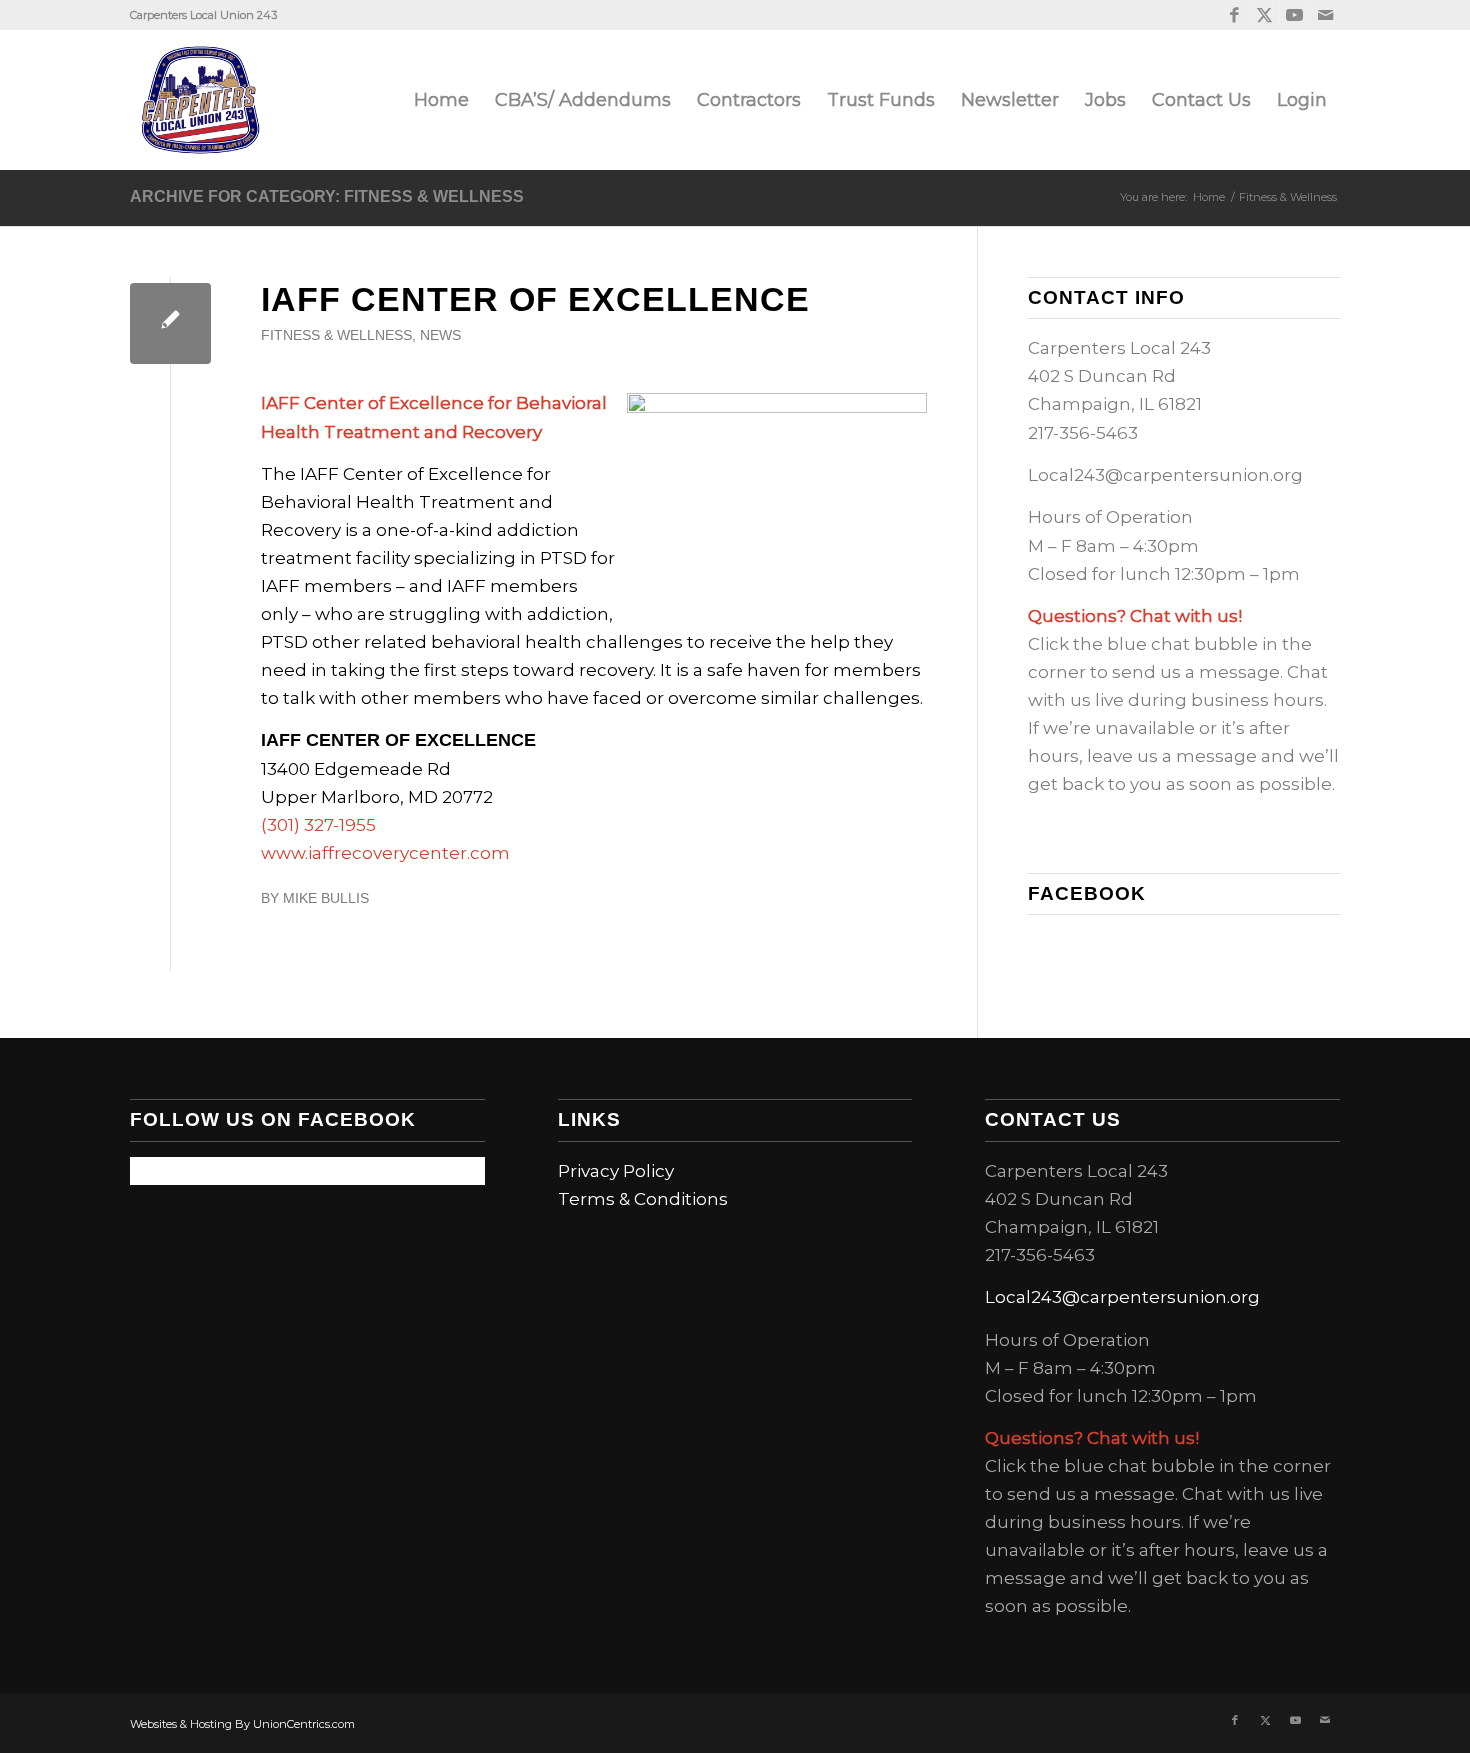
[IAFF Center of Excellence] (170, 323)
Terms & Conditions (643, 1199)
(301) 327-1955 (318, 825)
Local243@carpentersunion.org (1165, 475)
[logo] (200, 100)
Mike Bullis (326, 898)
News (440, 335)
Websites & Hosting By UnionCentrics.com (242, 1724)
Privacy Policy (616, 1171)
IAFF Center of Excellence (535, 299)
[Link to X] (1264, 15)
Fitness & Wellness (336, 335)
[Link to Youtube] (1294, 15)
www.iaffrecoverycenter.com (385, 853)
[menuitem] (441, 100)
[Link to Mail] (1325, 15)
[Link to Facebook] (1234, 15)
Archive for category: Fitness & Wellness (327, 196)
